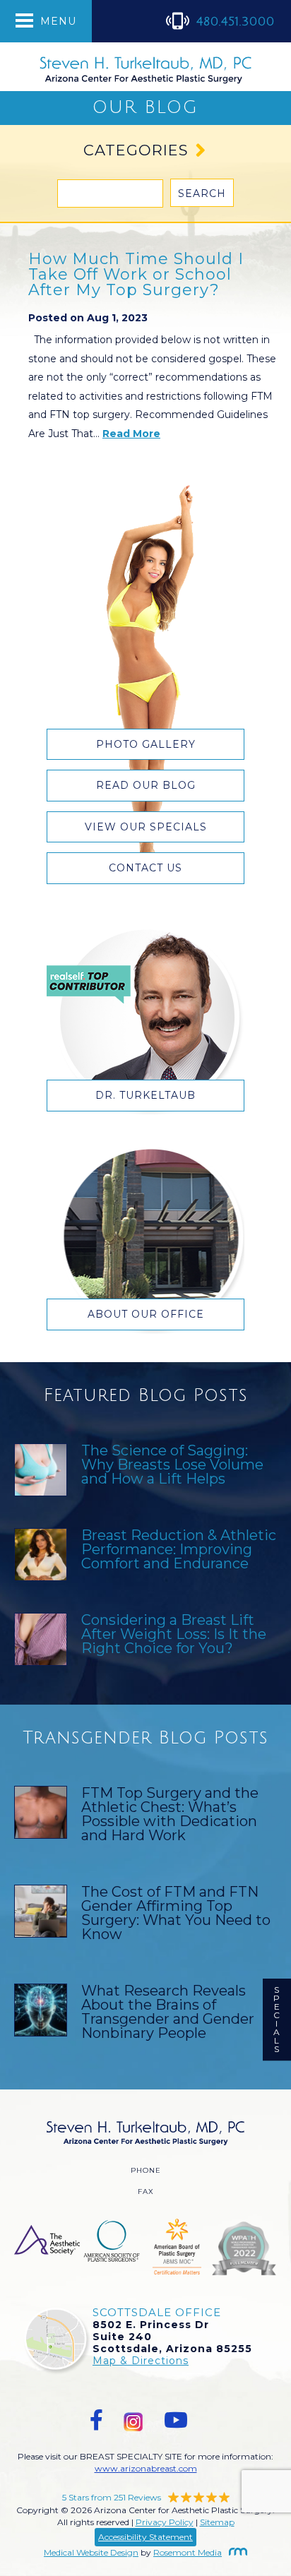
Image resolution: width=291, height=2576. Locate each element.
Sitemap (217, 2522)
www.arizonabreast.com (146, 2468)
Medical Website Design (91, 2552)
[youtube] (176, 2420)
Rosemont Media (188, 2552)
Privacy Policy (165, 2522)
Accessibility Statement (145, 2537)
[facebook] (96, 2420)
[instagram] (133, 2420)
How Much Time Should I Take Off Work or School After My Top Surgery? (136, 274)
